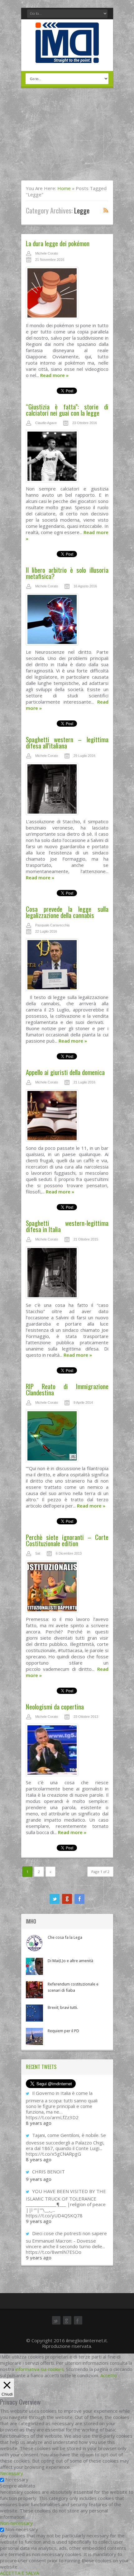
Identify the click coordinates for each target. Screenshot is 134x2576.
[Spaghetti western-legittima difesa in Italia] (67, 1274)
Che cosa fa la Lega (65, 1937)
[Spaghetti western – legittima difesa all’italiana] (67, 791)
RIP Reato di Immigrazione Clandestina (67, 1389)
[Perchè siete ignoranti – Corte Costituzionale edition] (67, 1588)
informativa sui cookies (40, 2369)
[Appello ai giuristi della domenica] (67, 1117)
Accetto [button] (109, 2375)
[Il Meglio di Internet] (67, 56)
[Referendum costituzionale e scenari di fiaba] (34, 1990)
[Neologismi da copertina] (67, 1752)
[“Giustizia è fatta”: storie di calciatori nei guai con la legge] (67, 458)
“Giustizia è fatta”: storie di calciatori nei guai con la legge (67, 410)
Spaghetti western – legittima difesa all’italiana (67, 742)
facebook (79, 1899)
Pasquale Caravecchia (52, 925)
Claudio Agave (46, 423)
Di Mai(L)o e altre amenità (70, 1961)
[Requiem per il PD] (34, 2036)
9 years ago (39, 2179)
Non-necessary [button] (16, 2523)
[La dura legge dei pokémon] (67, 294)
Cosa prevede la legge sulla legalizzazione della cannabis (67, 912)
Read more (54, 375)
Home (64, 188)
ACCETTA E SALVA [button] (19, 2573)
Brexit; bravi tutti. (63, 2007)
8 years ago (39, 2123)
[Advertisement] (67, 138)
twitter (55, 1899)
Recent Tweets (41, 2067)
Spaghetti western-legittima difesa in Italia (67, 1226)
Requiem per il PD (63, 2031)
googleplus (67, 1899)
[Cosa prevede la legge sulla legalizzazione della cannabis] (67, 966)
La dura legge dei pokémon (58, 243)
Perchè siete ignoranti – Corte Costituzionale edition (67, 1540)
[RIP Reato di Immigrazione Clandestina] (67, 1437)
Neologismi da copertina (55, 1706)
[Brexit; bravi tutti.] (34, 2013)
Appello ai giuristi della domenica (65, 1072)
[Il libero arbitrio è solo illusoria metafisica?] (67, 621)
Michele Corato (47, 253)
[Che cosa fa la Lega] (34, 1943)
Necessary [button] (12, 2473)
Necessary (17, 2479)
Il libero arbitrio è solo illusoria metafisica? (67, 573)
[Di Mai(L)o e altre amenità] (34, 1966)
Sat (38, 1553)
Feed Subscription (106, 210)
